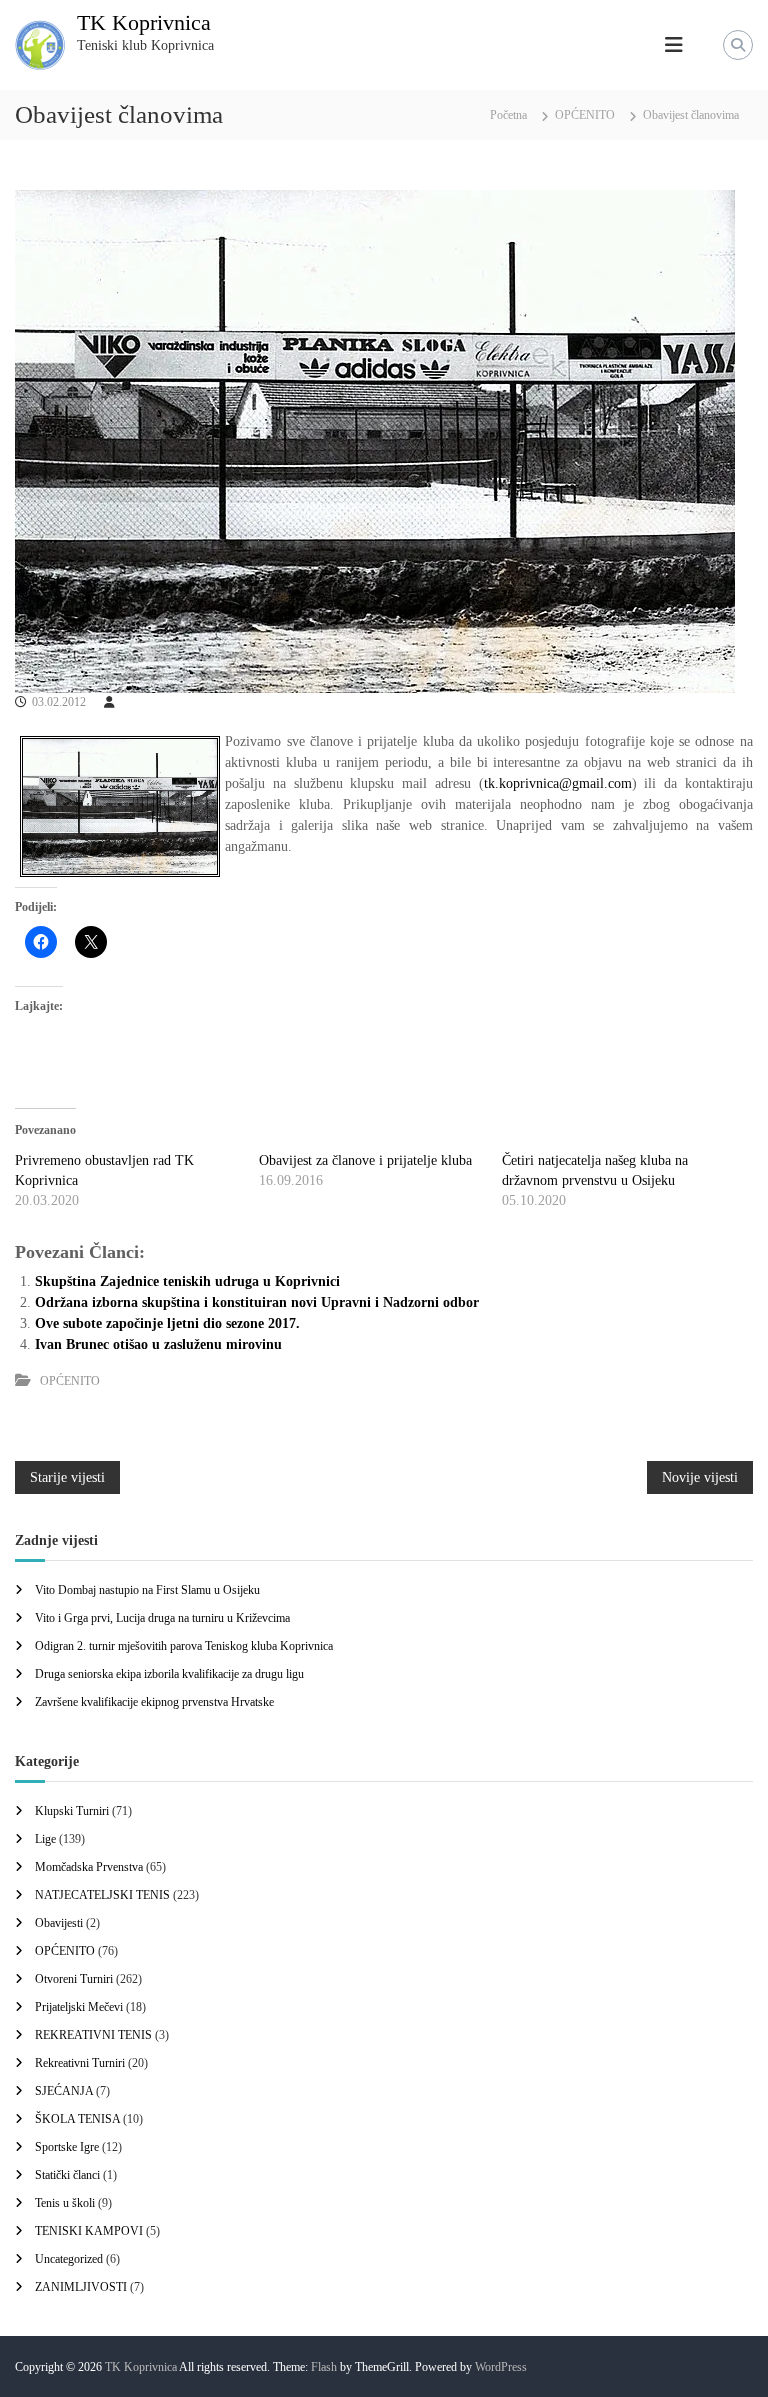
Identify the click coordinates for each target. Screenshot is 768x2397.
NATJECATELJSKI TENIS (102, 1895)
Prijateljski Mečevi (79, 2007)
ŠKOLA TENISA (77, 2119)
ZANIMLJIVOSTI (81, 2287)
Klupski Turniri (72, 1811)
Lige (45, 1839)
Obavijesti (59, 1923)
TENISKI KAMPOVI (89, 2231)
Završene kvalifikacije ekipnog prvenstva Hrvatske (154, 1702)
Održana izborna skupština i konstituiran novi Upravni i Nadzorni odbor (257, 1302)
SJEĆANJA (64, 2091)
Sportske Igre (67, 2147)
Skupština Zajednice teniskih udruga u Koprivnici (187, 1281)
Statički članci (67, 2175)
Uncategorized (69, 2259)
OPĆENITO (585, 115)
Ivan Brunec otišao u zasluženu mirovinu (158, 1344)
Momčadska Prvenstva (89, 1867)
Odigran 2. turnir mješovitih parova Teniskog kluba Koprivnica (184, 1646)
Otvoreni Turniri (74, 1979)
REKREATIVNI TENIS (93, 2035)
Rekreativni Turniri (80, 2063)
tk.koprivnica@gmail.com (558, 783)
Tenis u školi (65, 2203)
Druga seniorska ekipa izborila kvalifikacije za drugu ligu (169, 1674)
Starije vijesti (67, 1477)
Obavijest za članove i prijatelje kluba (365, 1160)
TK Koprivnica (144, 22)
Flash (324, 2367)
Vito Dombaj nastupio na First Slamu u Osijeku (147, 1590)
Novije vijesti (700, 1477)
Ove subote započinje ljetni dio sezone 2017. (167, 1323)
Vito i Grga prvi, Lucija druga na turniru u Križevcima (162, 1618)
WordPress (501, 2367)
